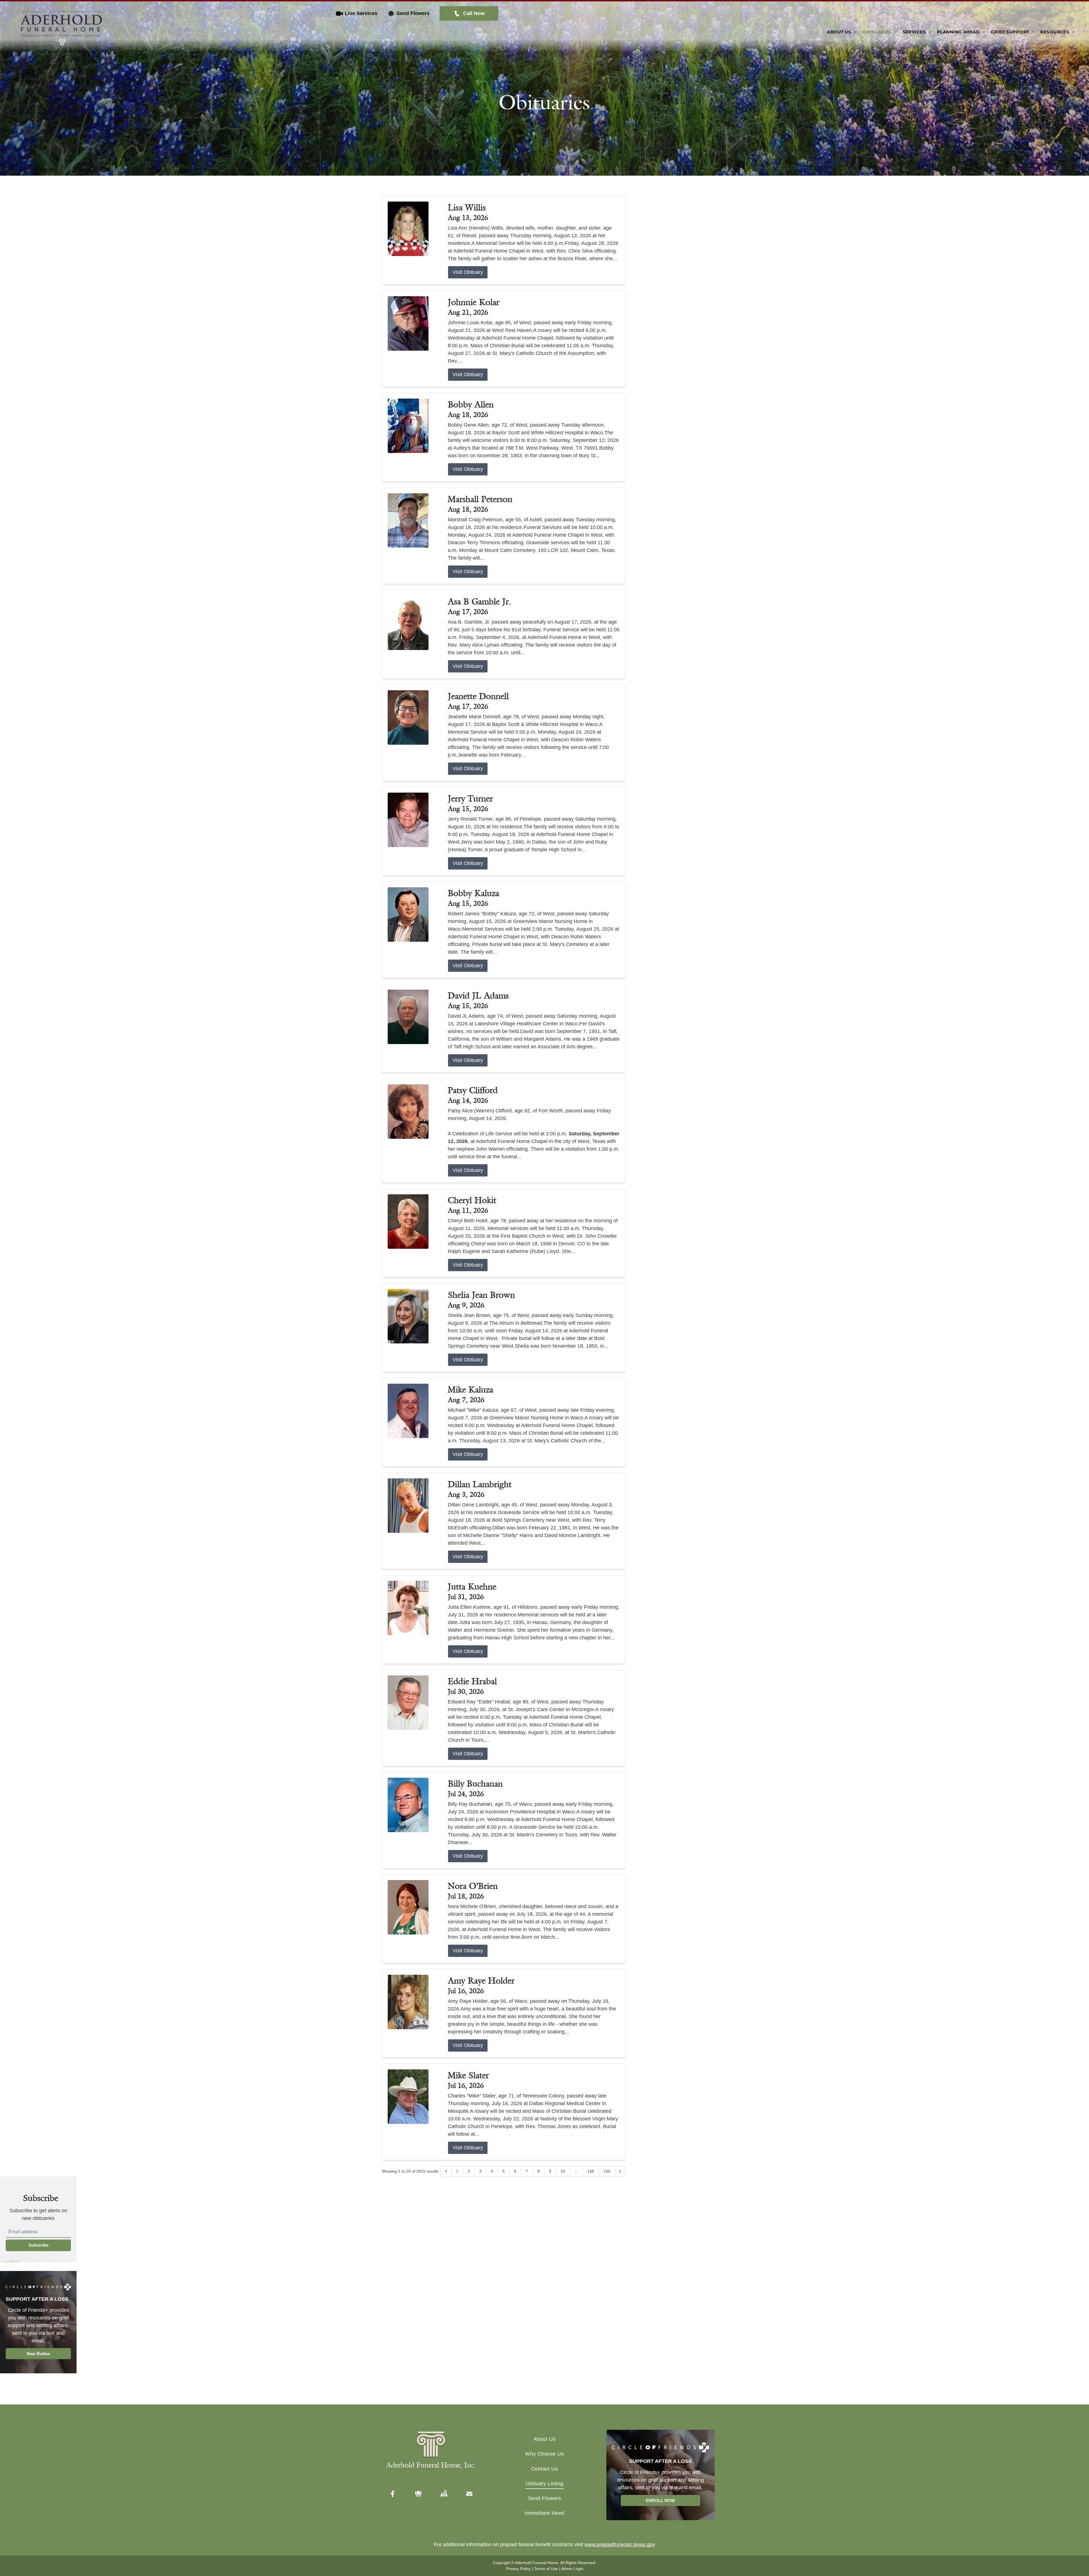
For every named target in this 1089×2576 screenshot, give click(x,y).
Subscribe (38, 2245)
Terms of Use (546, 2569)
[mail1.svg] (469, 2494)
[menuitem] (842, 32)
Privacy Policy (518, 2569)
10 (563, 2171)
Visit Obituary (468, 272)
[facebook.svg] (393, 2494)
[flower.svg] (418, 2494)
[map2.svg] (444, 2494)
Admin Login (572, 2569)
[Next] (620, 2171)
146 (607, 2171)
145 (591, 2171)
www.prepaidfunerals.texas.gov (620, 2545)
